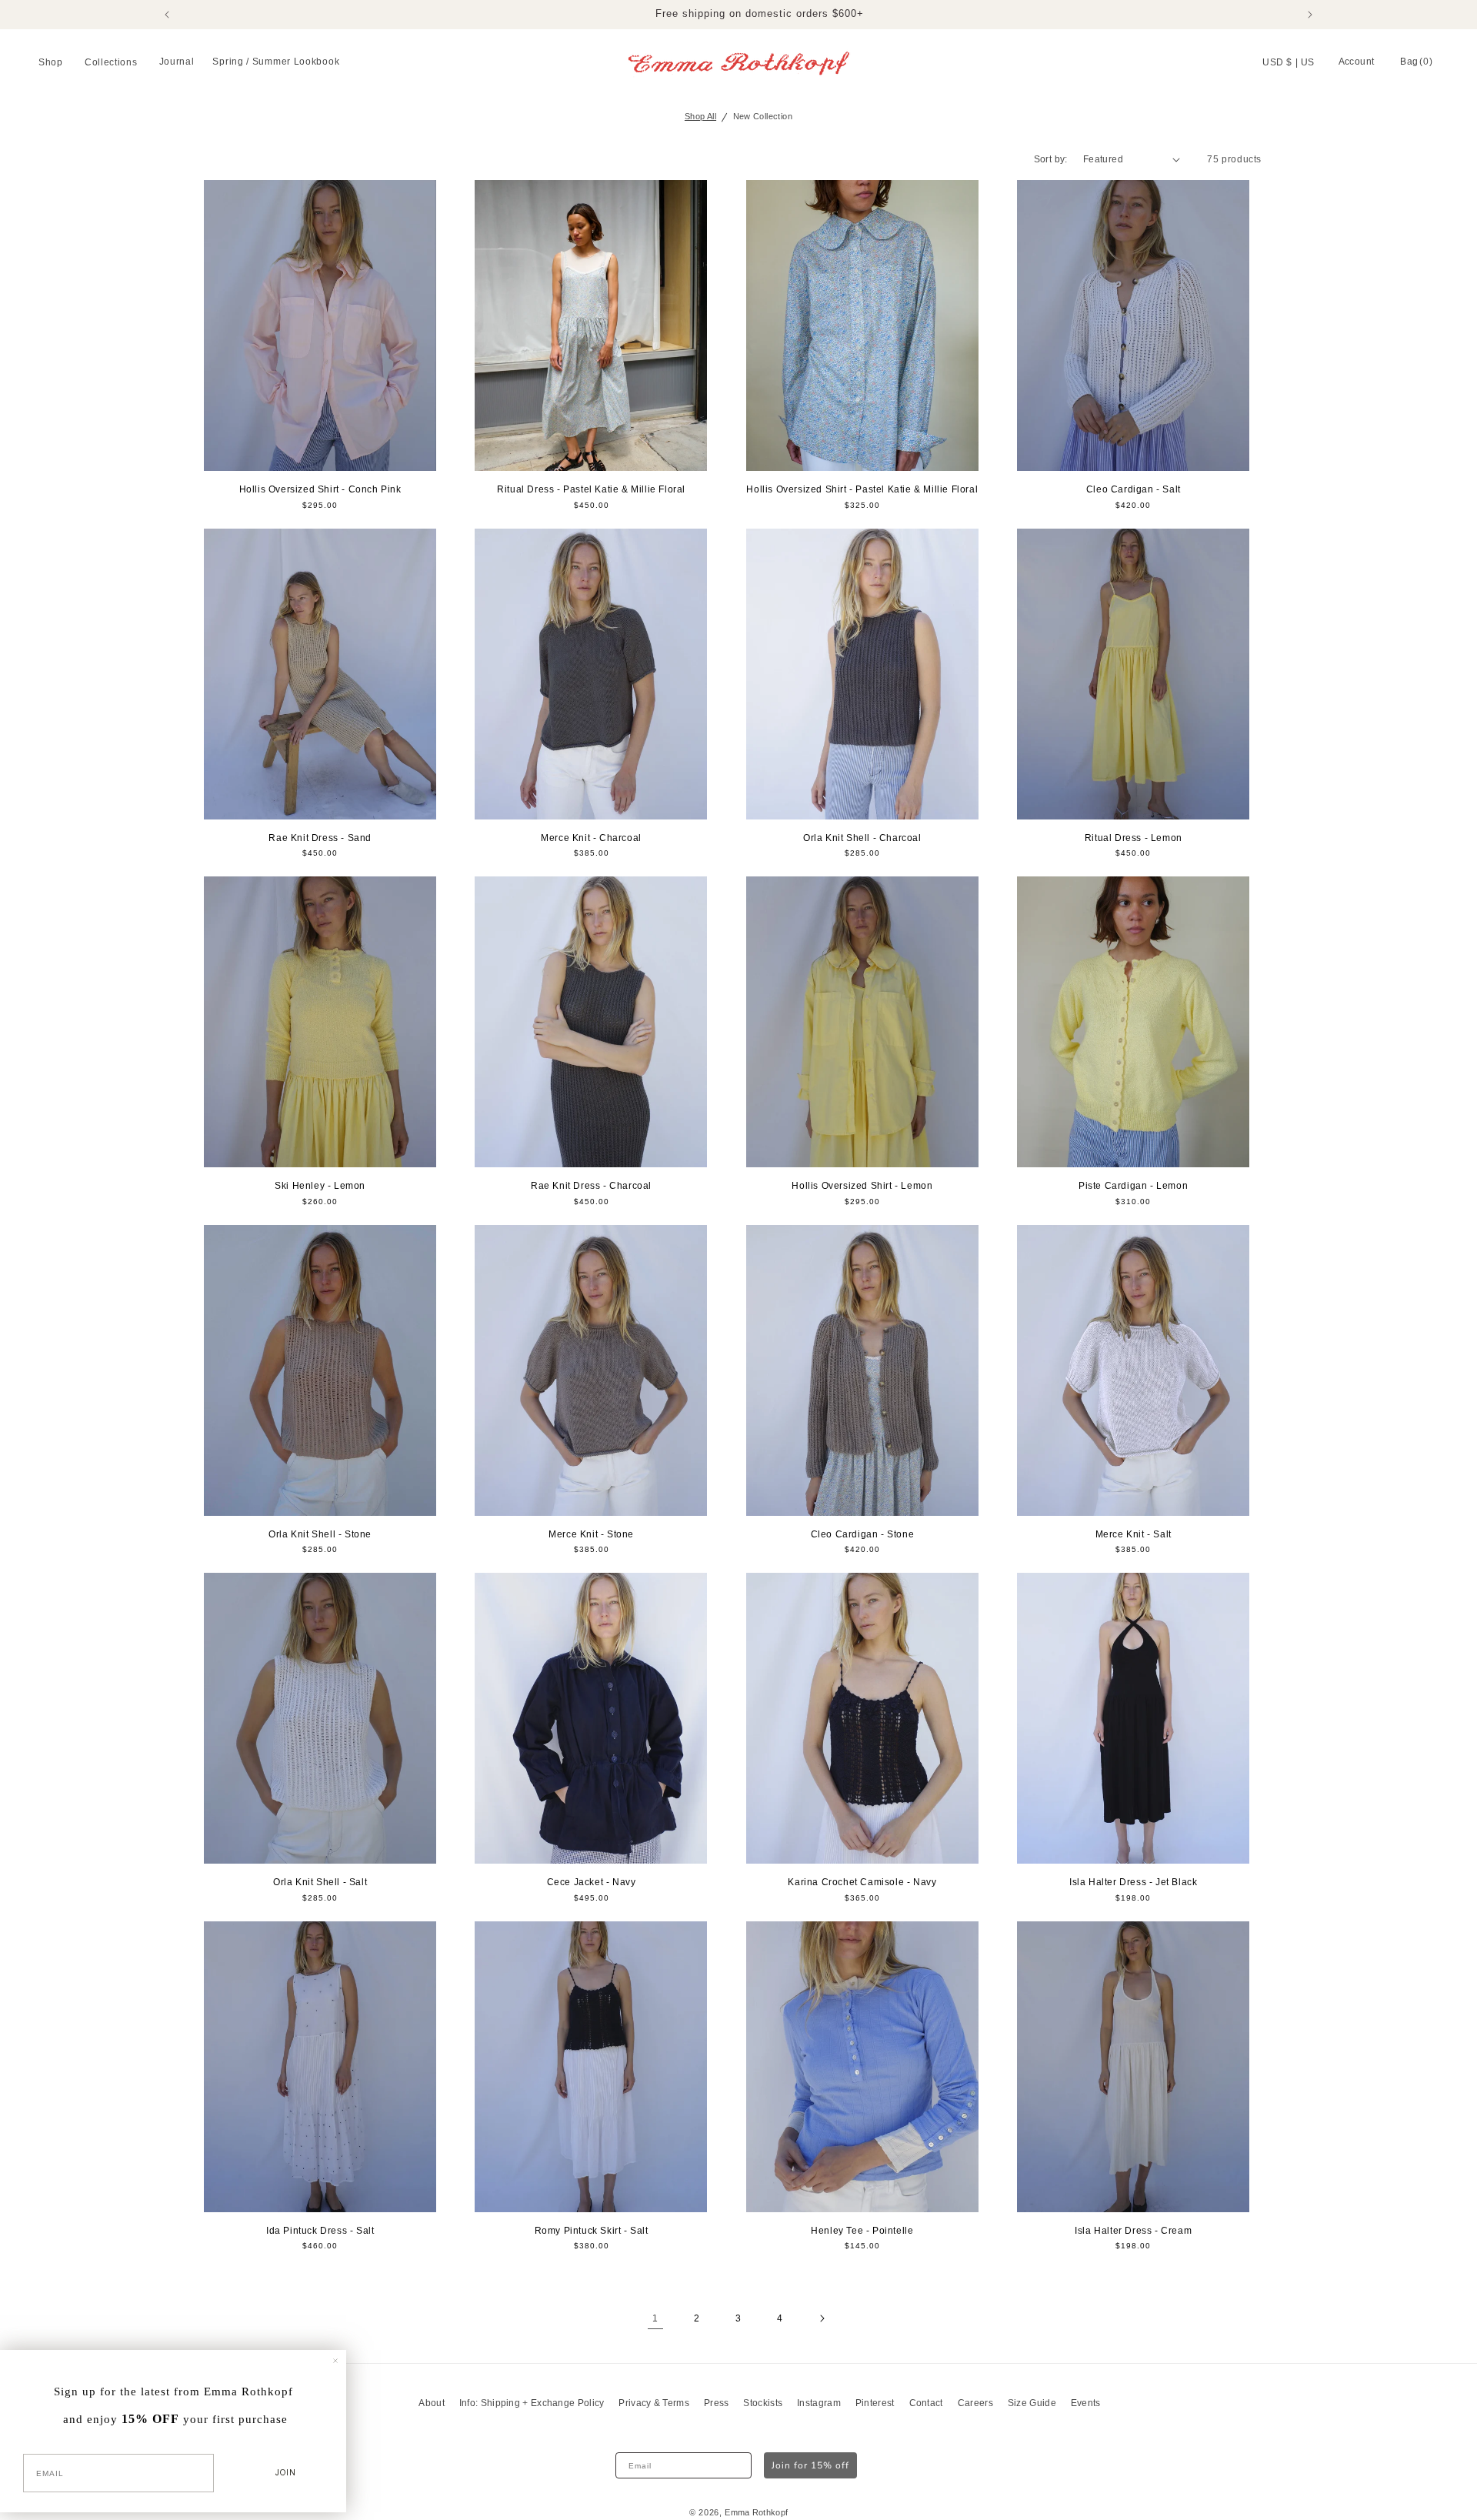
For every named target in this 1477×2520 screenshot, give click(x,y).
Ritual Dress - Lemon (1134, 838)
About (432, 2403)
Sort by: (1051, 159)
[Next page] (822, 2318)
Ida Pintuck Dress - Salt (320, 2231)
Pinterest (875, 2403)
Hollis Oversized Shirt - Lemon (862, 1186)
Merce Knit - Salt (1134, 1534)
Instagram (819, 2403)
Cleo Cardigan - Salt (1134, 489)
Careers (975, 2403)
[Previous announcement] (167, 15)
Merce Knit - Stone (591, 1534)
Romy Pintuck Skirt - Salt (592, 2231)
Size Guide (1032, 2403)
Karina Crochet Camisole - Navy (862, 1882)
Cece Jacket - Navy (592, 1882)
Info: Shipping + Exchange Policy (532, 2403)
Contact (926, 2403)
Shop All (700, 116)
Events (1086, 2403)
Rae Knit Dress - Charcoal (591, 1186)
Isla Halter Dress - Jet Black (1133, 1882)
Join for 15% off (810, 2465)
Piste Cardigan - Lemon (1133, 1186)
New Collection (763, 116)
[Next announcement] (1310, 15)
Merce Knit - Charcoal (591, 838)
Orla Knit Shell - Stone (320, 1534)
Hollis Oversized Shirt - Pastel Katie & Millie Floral (862, 489)
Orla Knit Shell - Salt (320, 1882)
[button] (52, 63)
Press (717, 2403)
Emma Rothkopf (756, 2512)
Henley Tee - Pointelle (862, 2231)
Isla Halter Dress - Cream (1133, 2231)
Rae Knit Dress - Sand (320, 838)
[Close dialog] (335, 2361)
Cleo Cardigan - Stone (863, 1534)
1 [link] (655, 2318)
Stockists (763, 2403)
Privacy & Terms (654, 2403)
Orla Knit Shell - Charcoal (862, 838)
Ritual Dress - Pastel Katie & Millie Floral (591, 489)
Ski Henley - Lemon (320, 1186)
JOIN (286, 2473)
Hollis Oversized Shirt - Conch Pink (320, 489)
